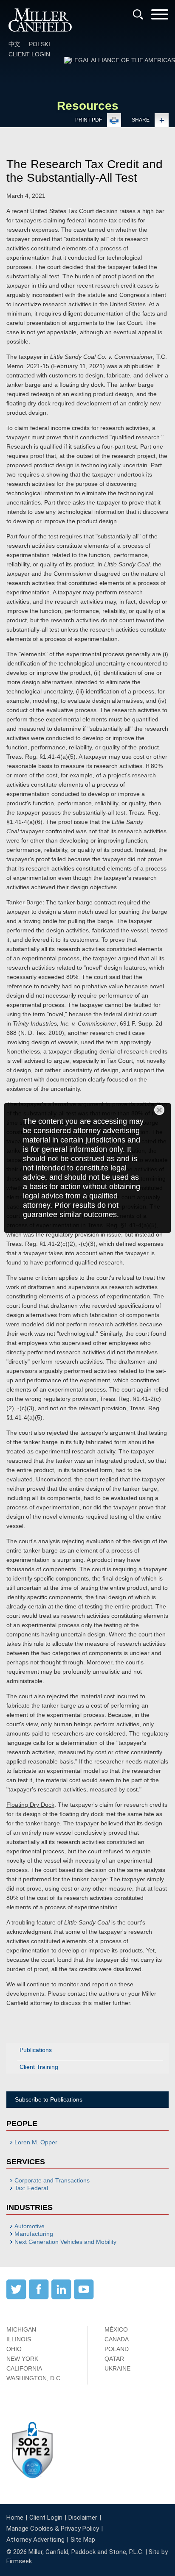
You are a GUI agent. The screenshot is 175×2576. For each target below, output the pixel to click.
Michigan (21, 2329)
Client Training (39, 2067)
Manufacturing (34, 2234)
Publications (36, 2050)
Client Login (29, 54)
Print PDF (89, 120)
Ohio (14, 2349)
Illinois (19, 2339)
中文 (14, 44)
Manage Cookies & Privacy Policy (53, 2529)
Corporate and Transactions (52, 2180)
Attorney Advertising (35, 2540)
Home (15, 2518)
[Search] (138, 14)
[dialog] (87, 1168)
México (116, 2329)
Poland (117, 2349)
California (24, 2368)
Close (159, 1110)
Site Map (83, 2540)
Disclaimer (83, 2518)
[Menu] (160, 17)
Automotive (30, 2226)
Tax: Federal (31, 2188)
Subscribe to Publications (49, 2099)
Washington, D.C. (34, 2378)
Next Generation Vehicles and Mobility (65, 2242)
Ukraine (117, 2368)
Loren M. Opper (36, 2142)
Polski (40, 44)
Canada (117, 2339)
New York (22, 2359)
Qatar (114, 2359)
